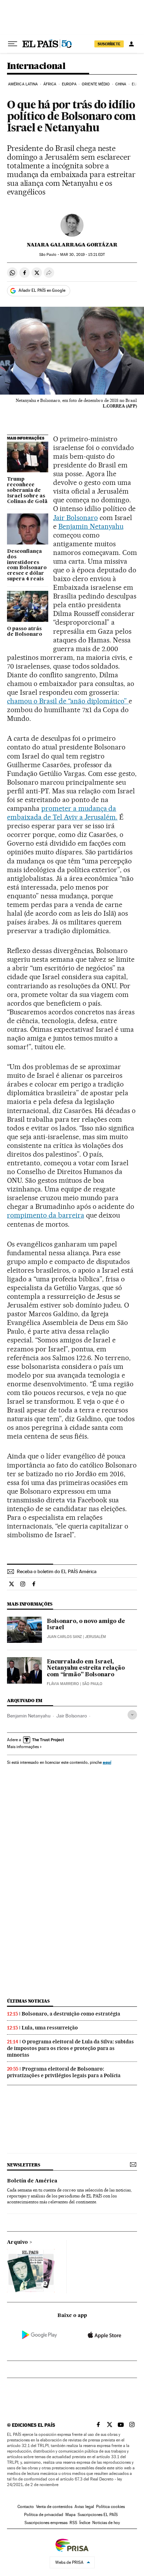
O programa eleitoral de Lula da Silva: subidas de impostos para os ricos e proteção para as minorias (70, 2048)
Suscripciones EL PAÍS (98, 2515)
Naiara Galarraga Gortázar (72, 245)
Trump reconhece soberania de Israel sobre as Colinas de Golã (27, 490)
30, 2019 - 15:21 (82, 255)
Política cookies (110, 2507)
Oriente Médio (96, 84)
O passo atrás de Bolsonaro (25, 632)
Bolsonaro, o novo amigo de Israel (86, 1625)
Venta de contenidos (54, 2507)
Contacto (26, 2507)
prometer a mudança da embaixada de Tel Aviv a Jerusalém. (62, 813)
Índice (85, 2523)
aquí (107, 1762)
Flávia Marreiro (63, 1684)
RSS (73, 2523)
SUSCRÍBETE (109, 44)
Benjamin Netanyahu (91, 526)
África (50, 84)
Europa (69, 84)
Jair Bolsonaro (75, 518)
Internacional (36, 66)
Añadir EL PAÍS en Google (42, 290)
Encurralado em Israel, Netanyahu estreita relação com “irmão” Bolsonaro (86, 1668)
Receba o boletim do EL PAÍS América (57, 1571)
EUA (135, 84)
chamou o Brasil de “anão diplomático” (68, 701)
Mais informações (23, 1747)
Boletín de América (32, 2181)
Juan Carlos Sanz (64, 1637)
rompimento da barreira (46, 1215)
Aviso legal (84, 2507)
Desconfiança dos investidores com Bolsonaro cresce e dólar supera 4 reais (27, 565)
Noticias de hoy (106, 2523)
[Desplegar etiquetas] (132, 1715)
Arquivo (17, 2242)
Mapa (70, 2515)
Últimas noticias (28, 2001)
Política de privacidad (44, 2515)
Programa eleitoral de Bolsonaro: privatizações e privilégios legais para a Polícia (64, 2072)
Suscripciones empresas (46, 2523)
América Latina (23, 84)
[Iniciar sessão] (131, 44)
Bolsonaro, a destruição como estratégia (71, 2014)
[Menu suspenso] (13, 44)
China (121, 84)
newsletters (23, 2165)
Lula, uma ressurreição (50, 2028)
